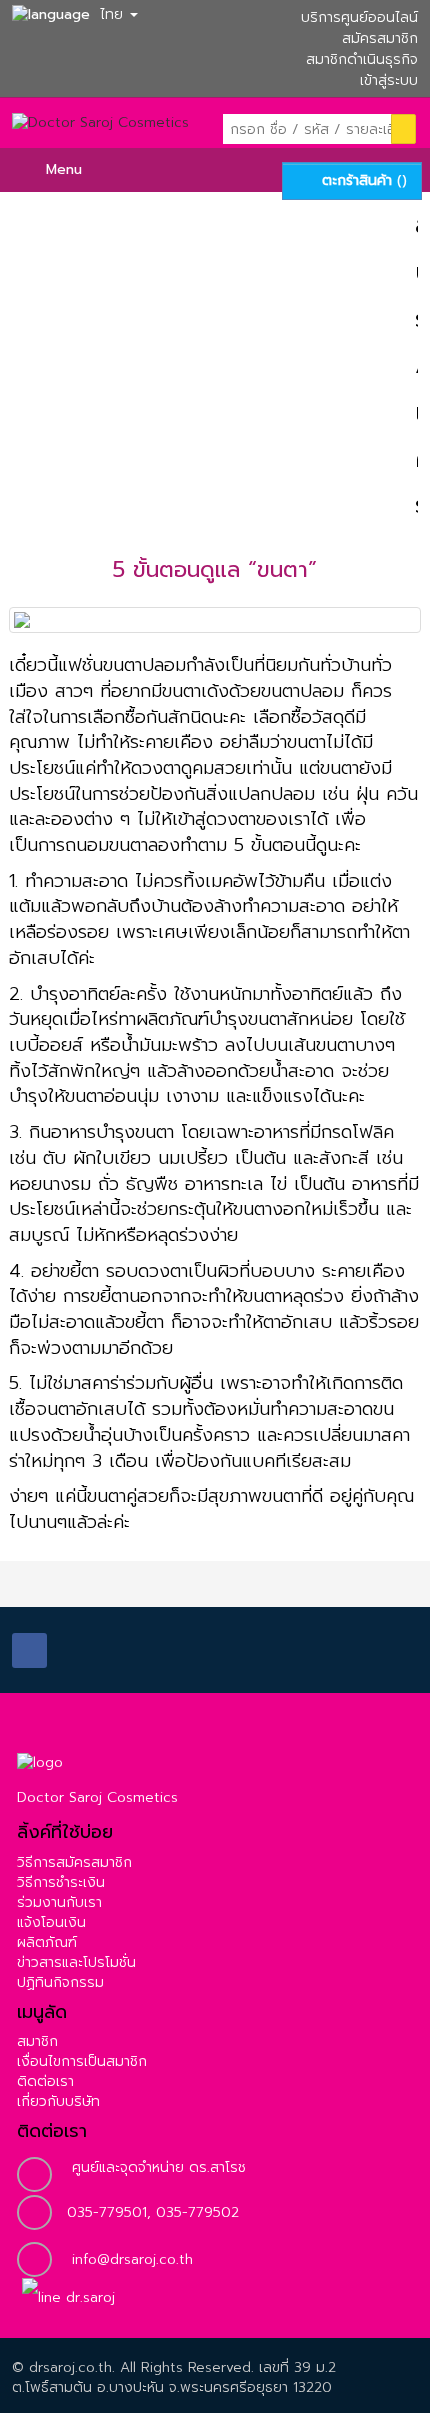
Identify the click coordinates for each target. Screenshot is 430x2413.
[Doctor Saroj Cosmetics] (100, 130)
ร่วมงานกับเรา (59, 1902)
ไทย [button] (111, 14)
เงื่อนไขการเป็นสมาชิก (82, 2061)
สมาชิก (37, 2041)
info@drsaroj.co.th (132, 2259)
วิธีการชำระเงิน (61, 1882)
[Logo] (40, 1762)
